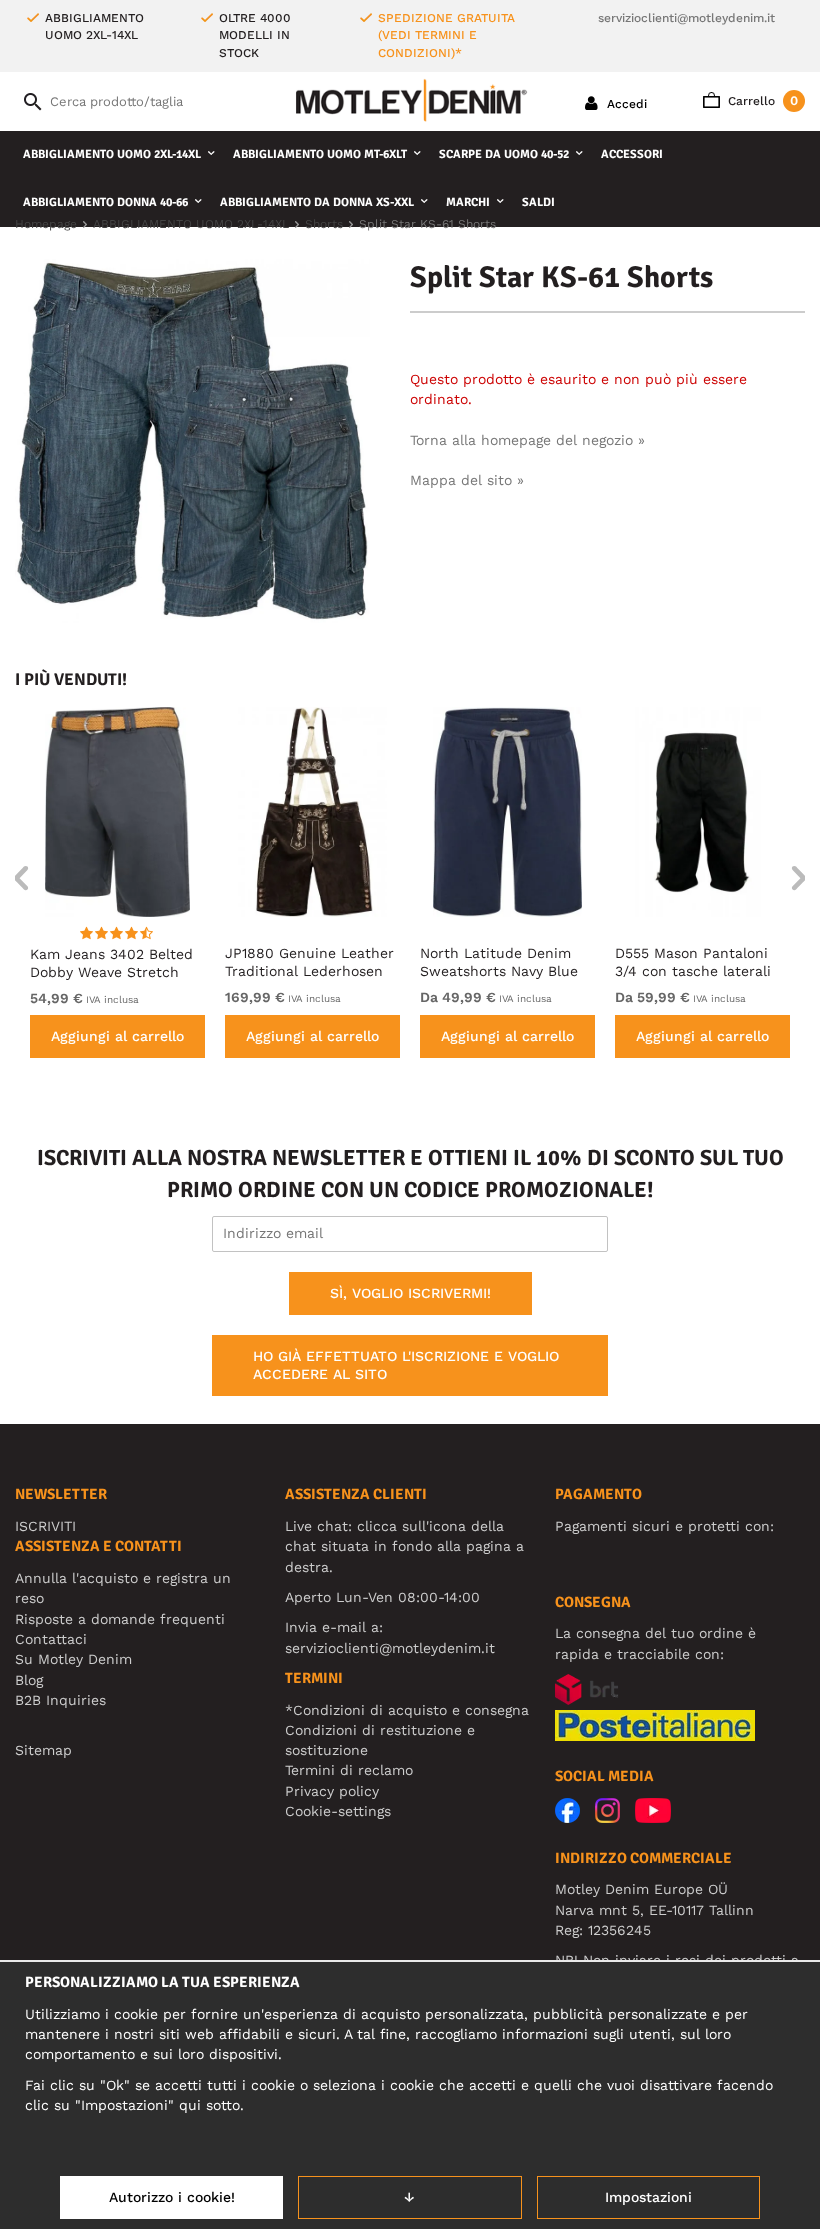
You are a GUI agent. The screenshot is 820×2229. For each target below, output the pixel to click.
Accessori (632, 154)
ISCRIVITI (45, 1526)
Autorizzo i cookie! (172, 2197)
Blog (29, 1680)
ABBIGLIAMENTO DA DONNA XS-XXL (317, 202)
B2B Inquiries (60, 1700)
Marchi (468, 202)
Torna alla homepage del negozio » (527, 440)
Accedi (625, 104)
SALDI (538, 202)
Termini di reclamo (349, 1770)
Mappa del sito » (467, 480)
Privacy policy (332, 1791)
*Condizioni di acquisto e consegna (407, 1710)
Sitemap (43, 1750)
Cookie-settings (338, 1811)
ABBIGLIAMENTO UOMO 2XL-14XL (112, 154)
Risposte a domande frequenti (120, 1619)
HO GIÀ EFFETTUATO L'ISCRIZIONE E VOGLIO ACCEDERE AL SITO (406, 1365)
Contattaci (51, 1639)
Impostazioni (648, 2197)
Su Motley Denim (73, 1659)
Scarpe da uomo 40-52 (504, 154)
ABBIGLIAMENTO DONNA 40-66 (105, 202)
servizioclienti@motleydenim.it (686, 18)
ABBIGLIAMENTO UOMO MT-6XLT (320, 154)
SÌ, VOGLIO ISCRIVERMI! (410, 1293)
